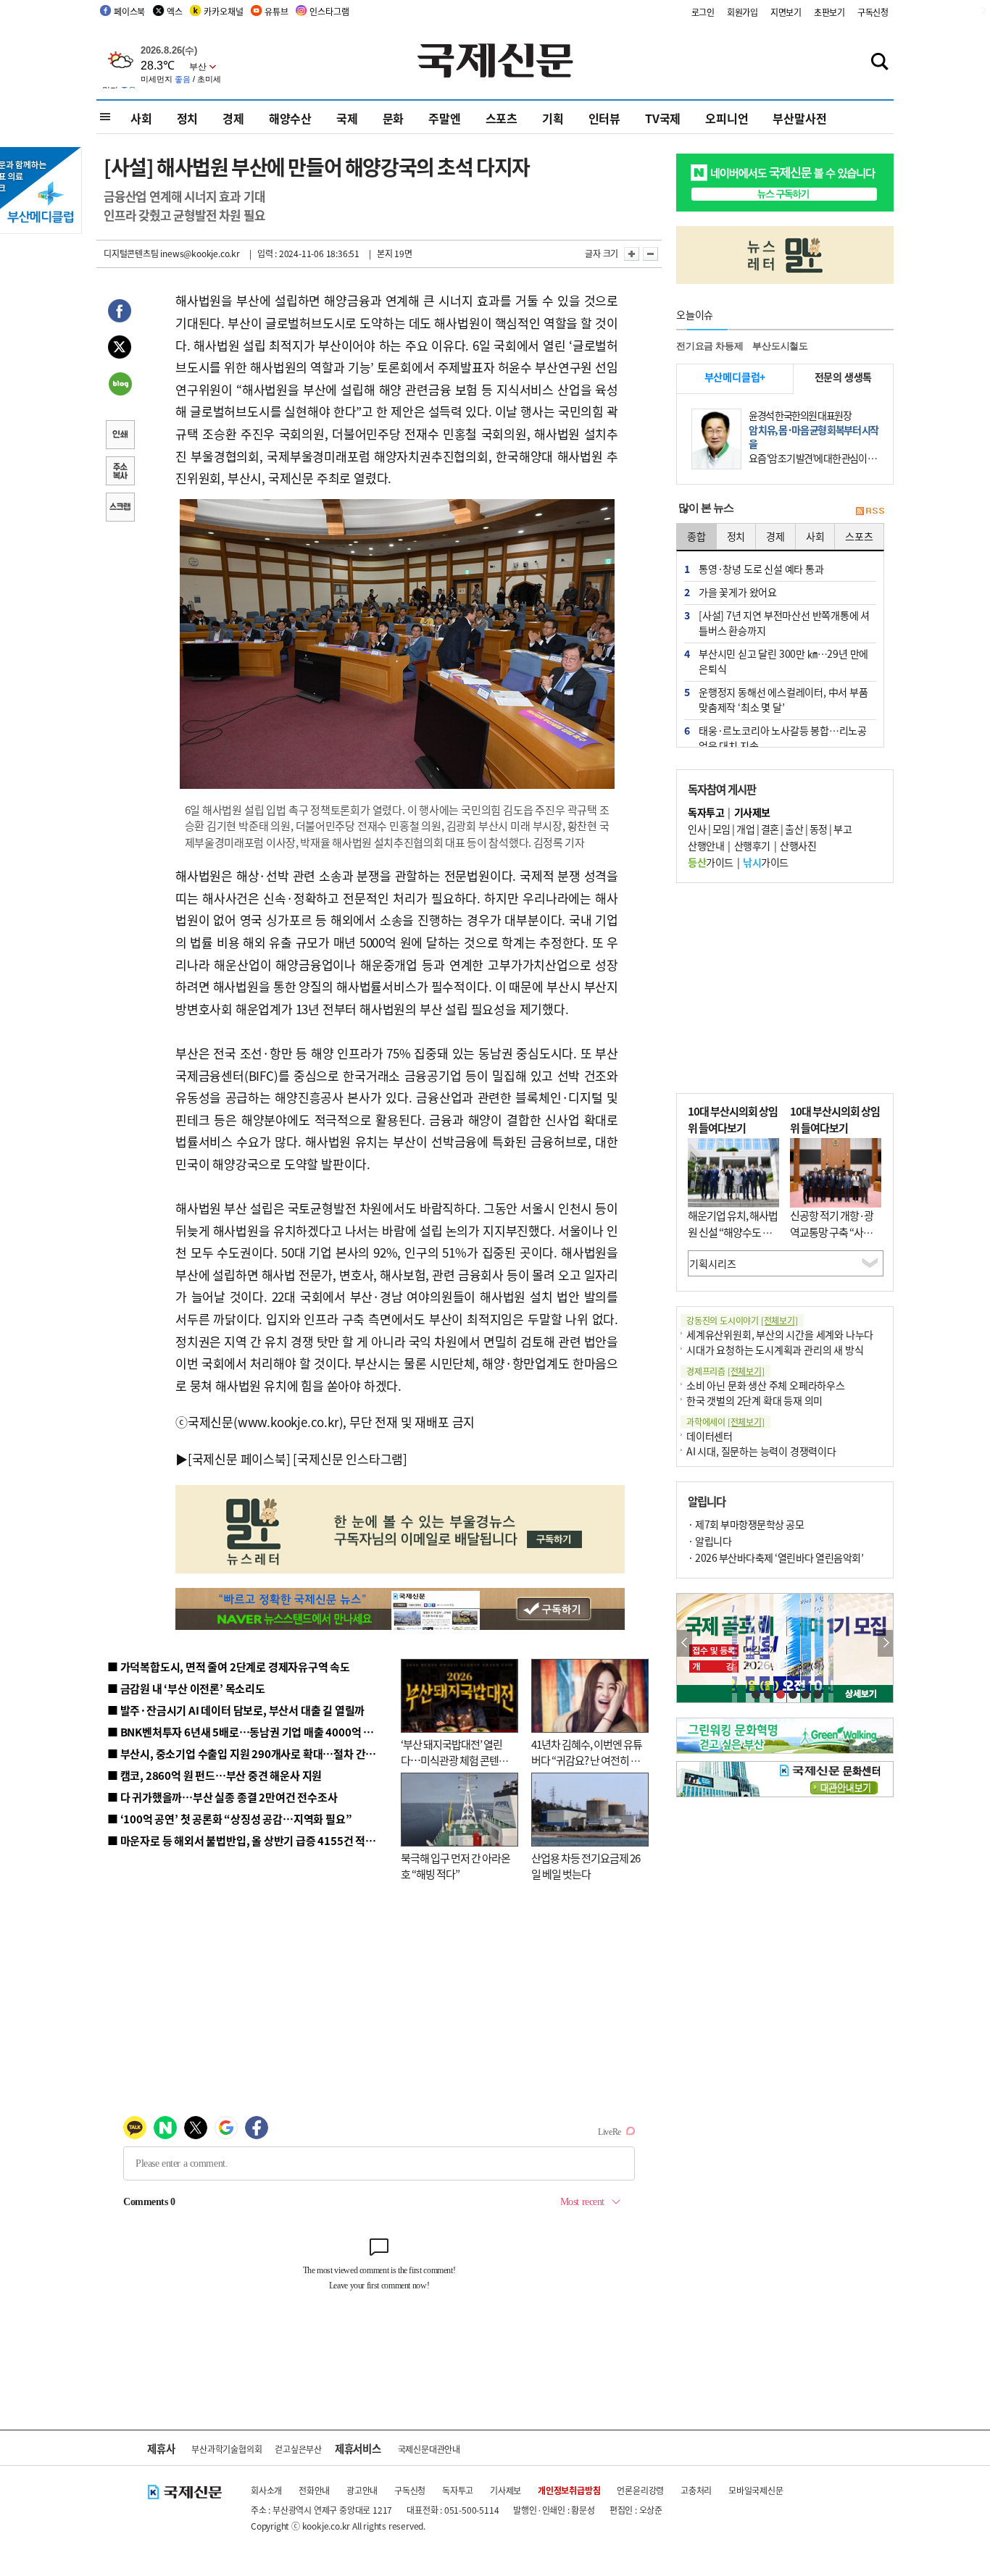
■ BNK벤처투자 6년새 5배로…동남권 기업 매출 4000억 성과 (245, 1732)
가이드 (711, 862)
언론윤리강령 (640, 2490)
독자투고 (458, 2490)
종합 (696, 536)
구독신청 (873, 12)
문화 (394, 118)
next (885, 1643)
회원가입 (742, 12)
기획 (553, 118)
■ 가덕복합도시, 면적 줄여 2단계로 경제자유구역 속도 (229, 1667)
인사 (697, 829)
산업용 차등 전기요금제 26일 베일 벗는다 (586, 1866)
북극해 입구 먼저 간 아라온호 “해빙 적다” (456, 1866)
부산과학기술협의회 (226, 2449)
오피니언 (727, 118)
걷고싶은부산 (298, 2449)
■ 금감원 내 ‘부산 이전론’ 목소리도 (186, 1688)
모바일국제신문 (756, 2490)
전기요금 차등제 (710, 346)
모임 (721, 829)
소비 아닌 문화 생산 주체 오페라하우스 (766, 1385)
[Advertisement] (785, 988)
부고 (843, 829)
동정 (819, 829)
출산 (794, 829)
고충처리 (696, 2490)
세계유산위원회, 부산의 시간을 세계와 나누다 (780, 1334)
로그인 (703, 12)
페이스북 (129, 11)
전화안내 (314, 2490)
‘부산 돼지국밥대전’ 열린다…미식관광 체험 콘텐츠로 (454, 1760)
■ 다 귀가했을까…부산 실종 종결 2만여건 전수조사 (222, 1797)
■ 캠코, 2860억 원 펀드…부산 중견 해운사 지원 (215, 1775)
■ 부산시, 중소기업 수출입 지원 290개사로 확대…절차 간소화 (246, 1753)
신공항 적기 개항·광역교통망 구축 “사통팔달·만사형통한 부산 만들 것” (836, 1240)
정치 (188, 118)
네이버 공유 (120, 385)
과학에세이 (725, 1422)
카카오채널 (223, 11)
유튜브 (276, 11)
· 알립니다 (710, 1541)
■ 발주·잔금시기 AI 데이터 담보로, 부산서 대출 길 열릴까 (236, 1710)
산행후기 (752, 845)
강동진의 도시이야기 (742, 1320)
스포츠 (502, 118)
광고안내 (362, 2490)
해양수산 (290, 118)
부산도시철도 (780, 346)
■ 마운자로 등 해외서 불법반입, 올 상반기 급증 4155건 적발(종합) (255, 1840)
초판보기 (829, 12)
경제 (233, 118)
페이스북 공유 (120, 313)
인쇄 (120, 436)
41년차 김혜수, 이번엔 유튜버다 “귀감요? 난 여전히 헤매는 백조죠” (587, 1760)
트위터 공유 (120, 349)
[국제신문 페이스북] (239, 1459)
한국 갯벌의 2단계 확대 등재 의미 (754, 1400)
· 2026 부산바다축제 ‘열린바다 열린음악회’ (775, 1557)
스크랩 (120, 509)
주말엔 (444, 118)
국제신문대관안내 (429, 2449)
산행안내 (706, 845)
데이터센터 (710, 1436)
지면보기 (786, 12)
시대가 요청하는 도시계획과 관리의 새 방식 (775, 1350)
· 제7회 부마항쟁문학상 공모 (746, 1524)
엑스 (175, 11)
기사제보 (506, 2490)
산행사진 (798, 845)
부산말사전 (799, 118)
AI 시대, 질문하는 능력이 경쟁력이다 (761, 1451)
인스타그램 (329, 11)
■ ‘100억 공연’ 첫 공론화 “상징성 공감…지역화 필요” (229, 1819)
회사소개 (266, 2490)
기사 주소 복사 (120, 472)
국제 (347, 118)
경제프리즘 (725, 1371)
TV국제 (663, 118)
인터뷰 (604, 118)
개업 (745, 829)
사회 (141, 118)
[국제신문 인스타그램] (350, 1459)
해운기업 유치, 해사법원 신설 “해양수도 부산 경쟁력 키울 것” (733, 1231)
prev (685, 1643)
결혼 (770, 829)
